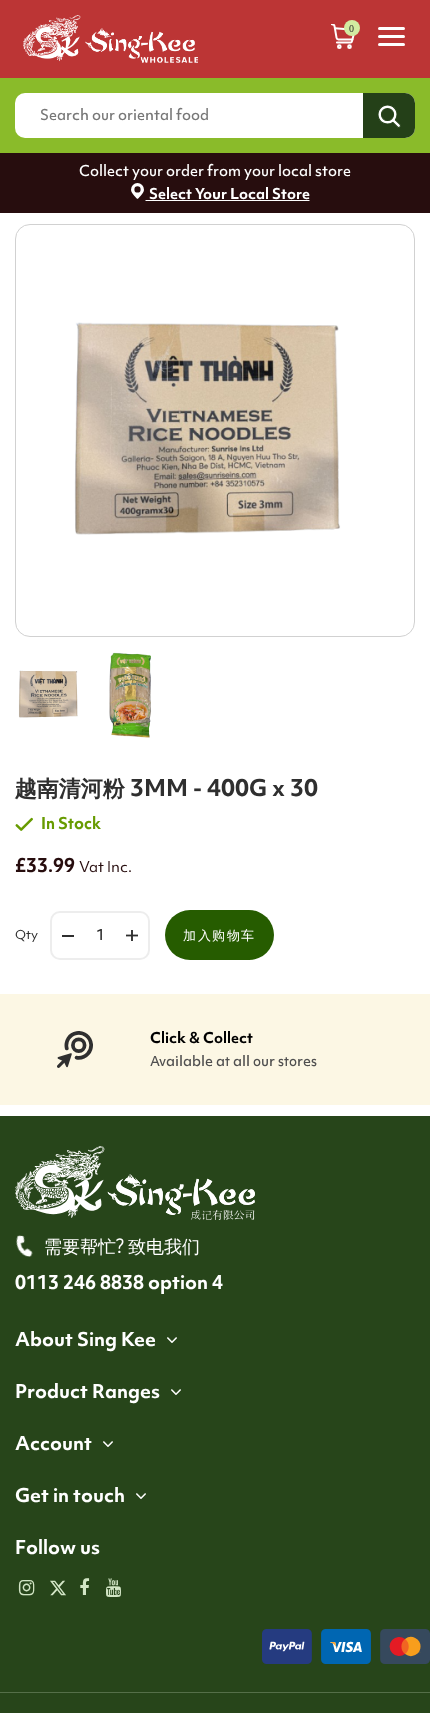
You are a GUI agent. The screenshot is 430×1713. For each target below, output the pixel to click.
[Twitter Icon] (55, 1589)
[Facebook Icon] (84, 1589)
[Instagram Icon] (26, 1589)
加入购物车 (219, 935)
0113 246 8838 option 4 (119, 1282)
